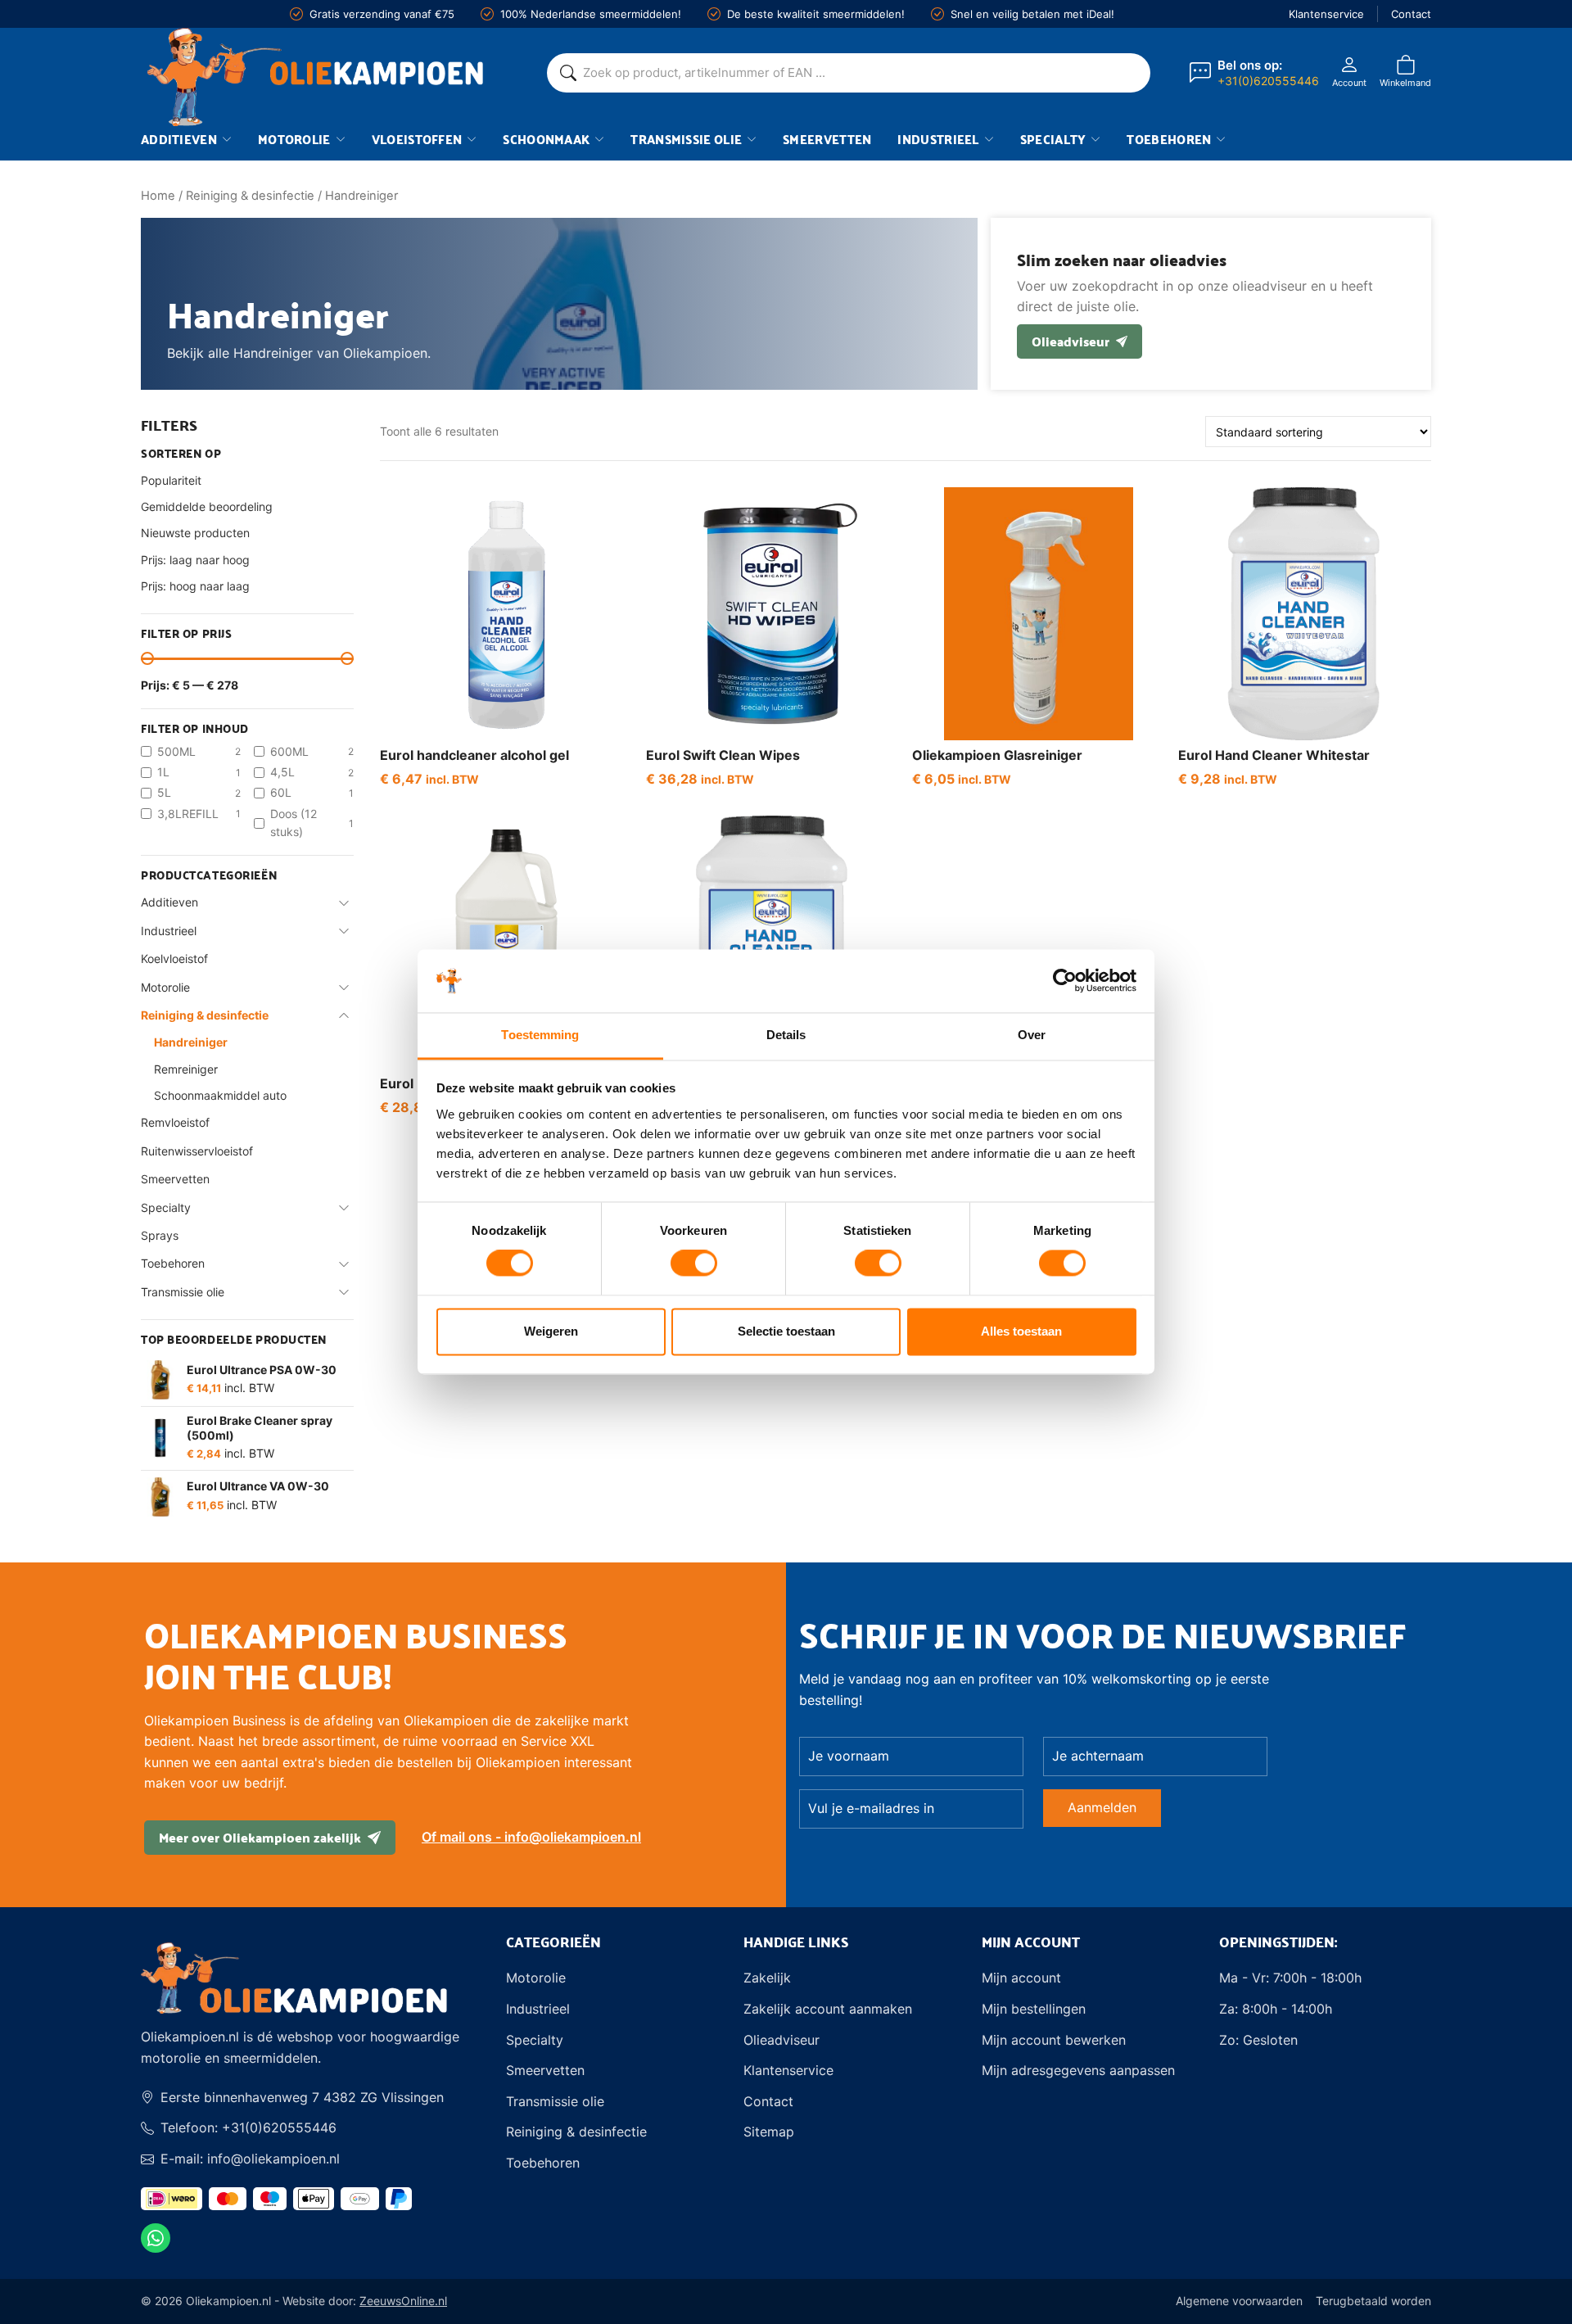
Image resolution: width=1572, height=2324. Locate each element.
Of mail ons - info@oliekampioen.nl (531, 1837)
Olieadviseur (1071, 341)
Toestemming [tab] (540, 1035)
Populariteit (171, 480)
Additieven (179, 139)
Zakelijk (767, 1978)
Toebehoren (1169, 139)
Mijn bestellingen (1034, 2009)
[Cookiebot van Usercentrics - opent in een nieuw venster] (1065, 981)
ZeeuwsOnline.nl (403, 2301)
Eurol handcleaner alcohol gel (474, 755)
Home (158, 196)
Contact (1411, 14)
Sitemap (769, 2132)
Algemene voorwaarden (1239, 2301)
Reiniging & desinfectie (250, 196)
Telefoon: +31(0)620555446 (248, 2127)
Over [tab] (1032, 1035)
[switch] (694, 1264)
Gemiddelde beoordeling (207, 506)
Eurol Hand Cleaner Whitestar (1274, 755)
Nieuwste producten (195, 533)
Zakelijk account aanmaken (828, 2009)
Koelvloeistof (174, 959)
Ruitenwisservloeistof (197, 1151)
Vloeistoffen (417, 139)
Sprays (160, 1235)
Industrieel (938, 139)
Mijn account (1021, 1978)
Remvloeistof (175, 1122)
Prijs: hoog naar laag (195, 586)
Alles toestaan (1021, 1331)
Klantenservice (1326, 14)
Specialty (1053, 139)
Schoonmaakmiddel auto (220, 1095)
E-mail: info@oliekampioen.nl (250, 2159)
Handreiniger (191, 1042)
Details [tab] (786, 1035)
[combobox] (860, 73)
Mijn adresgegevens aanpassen (1078, 2070)
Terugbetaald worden (1373, 2301)
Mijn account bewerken (1054, 2040)
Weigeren (551, 1331)
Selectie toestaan (786, 1331)
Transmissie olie (686, 139)
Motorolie (294, 139)
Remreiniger (186, 1069)
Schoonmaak (546, 139)
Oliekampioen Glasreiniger (997, 755)
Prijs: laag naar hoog (195, 560)
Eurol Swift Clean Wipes (723, 755)
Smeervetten (827, 139)
